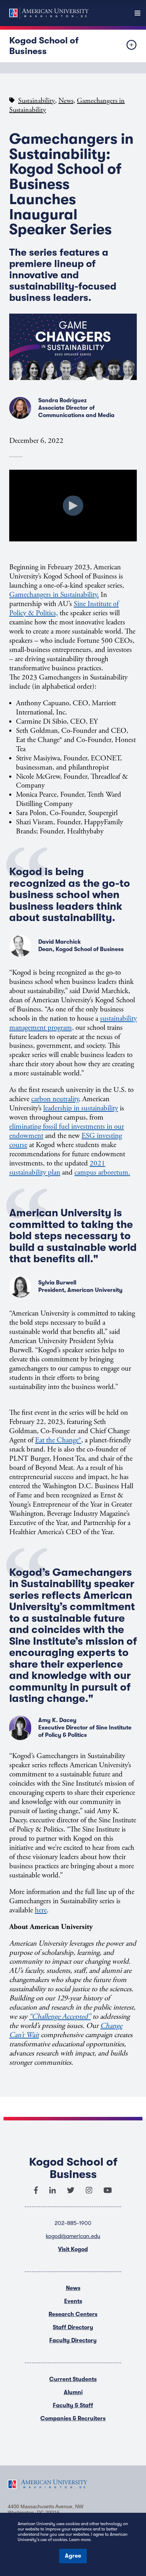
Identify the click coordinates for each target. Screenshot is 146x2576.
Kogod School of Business (44, 46)
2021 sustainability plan (57, 1168)
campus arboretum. (102, 1173)
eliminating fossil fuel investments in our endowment (67, 1131)
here (41, 1910)
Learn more (80, 2540)
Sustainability (36, 101)
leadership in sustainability (81, 1108)
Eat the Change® (58, 1440)
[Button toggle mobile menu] (126, 46)
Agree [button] (73, 2556)
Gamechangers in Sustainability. (54, 595)
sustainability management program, (73, 1023)
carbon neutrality (55, 1099)
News (66, 101)
